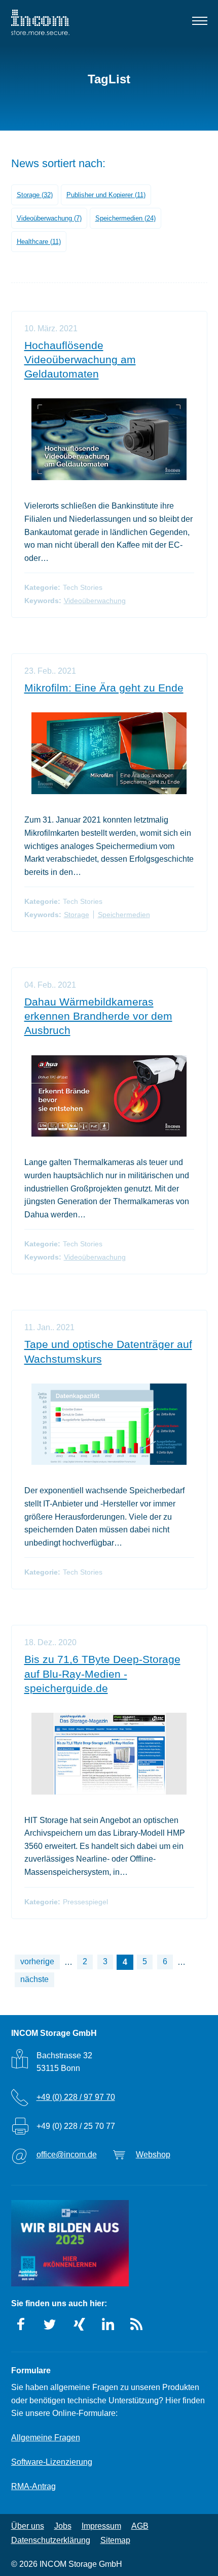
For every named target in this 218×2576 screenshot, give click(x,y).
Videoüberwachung (95, 601)
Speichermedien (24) (125, 218)
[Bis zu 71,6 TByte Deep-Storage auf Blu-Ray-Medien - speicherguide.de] (109, 1754)
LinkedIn (108, 2324)
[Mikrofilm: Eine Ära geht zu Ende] (109, 753)
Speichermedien (124, 915)
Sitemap (115, 2540)
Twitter (50, 2324)
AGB (140, 2526)
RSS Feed (137, 2324)
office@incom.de (67, 2155)
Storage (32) (35, 195)
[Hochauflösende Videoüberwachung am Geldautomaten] (109, 439)
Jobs (63, 2526)
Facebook (21, 2324)
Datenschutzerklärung (51, 2540)
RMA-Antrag (33, 2486)
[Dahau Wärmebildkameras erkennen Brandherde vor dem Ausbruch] (109, 1096)
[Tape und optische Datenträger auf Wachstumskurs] (109, 1424)
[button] (199, 23)
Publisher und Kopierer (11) (106, 195)
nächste (34, 1979)
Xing (79, 2324)
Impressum (101, 2526)
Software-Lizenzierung (52, 2462)
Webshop (153, 2155)
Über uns (28, 2526)
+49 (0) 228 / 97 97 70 (76, 2097)
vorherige (37, 1961)
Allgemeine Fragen (46, 2438)
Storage (77, 915)
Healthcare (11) (39, 242)
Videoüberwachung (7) (49, 218)
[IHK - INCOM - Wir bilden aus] (70, 2243)
